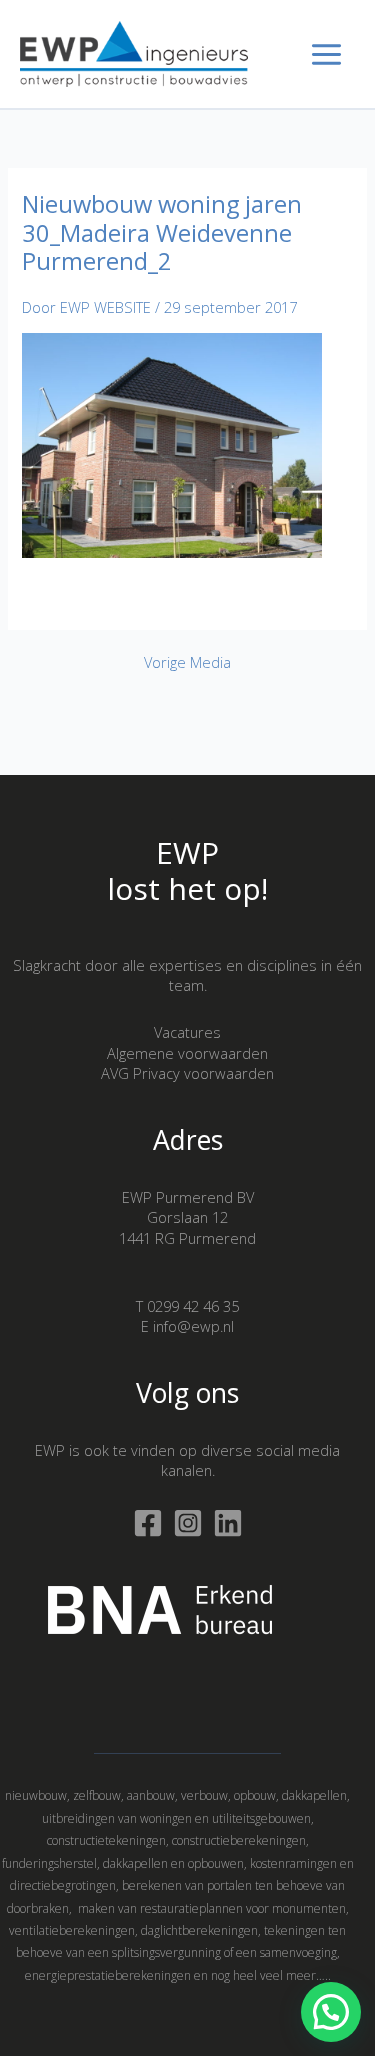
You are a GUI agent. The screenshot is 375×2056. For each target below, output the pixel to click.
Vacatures (187, 1032)
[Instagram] (188, 1523)
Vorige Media (187, 662)
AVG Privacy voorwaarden (187, 1073)
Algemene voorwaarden (187, 1053)
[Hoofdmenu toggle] (326, 54)
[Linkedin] (228, 1523)
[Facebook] (148, 1523)
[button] (331, 2012)
